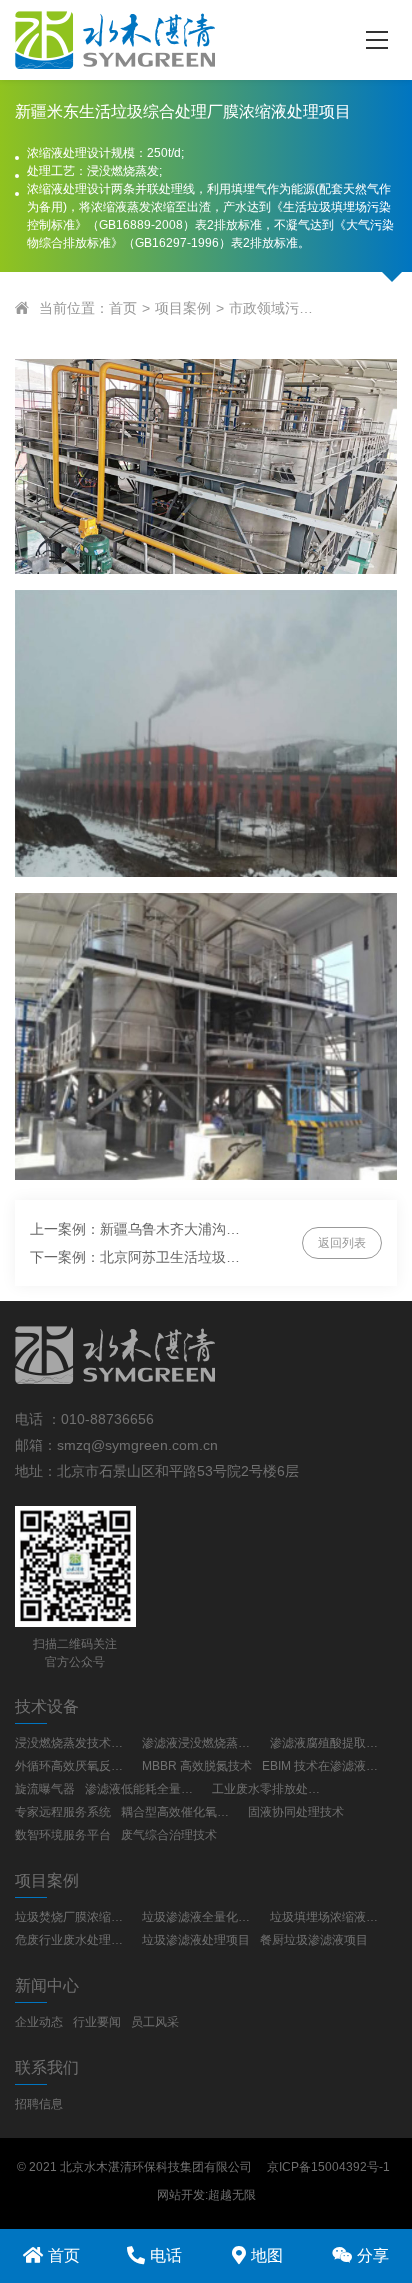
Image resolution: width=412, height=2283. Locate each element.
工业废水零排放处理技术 (270, 1789)
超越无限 (232, 2195)
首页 (123, 308)
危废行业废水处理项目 (73, 1940)
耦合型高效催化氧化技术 (179, 1812)
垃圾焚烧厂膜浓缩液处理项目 (73, 1917)
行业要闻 (97, 2022)
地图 (267, 2255)
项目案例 (183, 308)
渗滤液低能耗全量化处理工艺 (143, 1789)
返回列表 (342, 1243)
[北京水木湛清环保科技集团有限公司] (168, 40)
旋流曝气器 (45, 1789)
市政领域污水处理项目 (271, 308)
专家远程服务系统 (63, 1812)
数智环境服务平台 (63, 1835)
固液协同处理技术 (296, 1812)
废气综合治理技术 (169, 1835)
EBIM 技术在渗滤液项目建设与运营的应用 (320, 1766)
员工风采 (155, 2022)
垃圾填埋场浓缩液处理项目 (328, 1917)
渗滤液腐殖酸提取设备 (328, 1743)
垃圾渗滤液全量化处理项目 (200, 1917)
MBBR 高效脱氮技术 (197, 1766)
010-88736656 (107, 1419)
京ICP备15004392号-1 (328, 2167)
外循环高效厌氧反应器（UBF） (73, 1766)
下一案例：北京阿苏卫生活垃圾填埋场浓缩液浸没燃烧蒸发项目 (135, 1257)
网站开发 (181, 2195)
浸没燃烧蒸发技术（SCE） (73, 1743)
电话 (166, 2255)
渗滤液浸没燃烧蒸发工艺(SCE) (200, 1743)
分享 (373, 2255)
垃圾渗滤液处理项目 (196, 1940)
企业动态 (39, 2022)
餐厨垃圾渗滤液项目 (314, 1940)
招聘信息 (39, 2104)
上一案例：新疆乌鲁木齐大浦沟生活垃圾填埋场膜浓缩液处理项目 (135, 1229)
